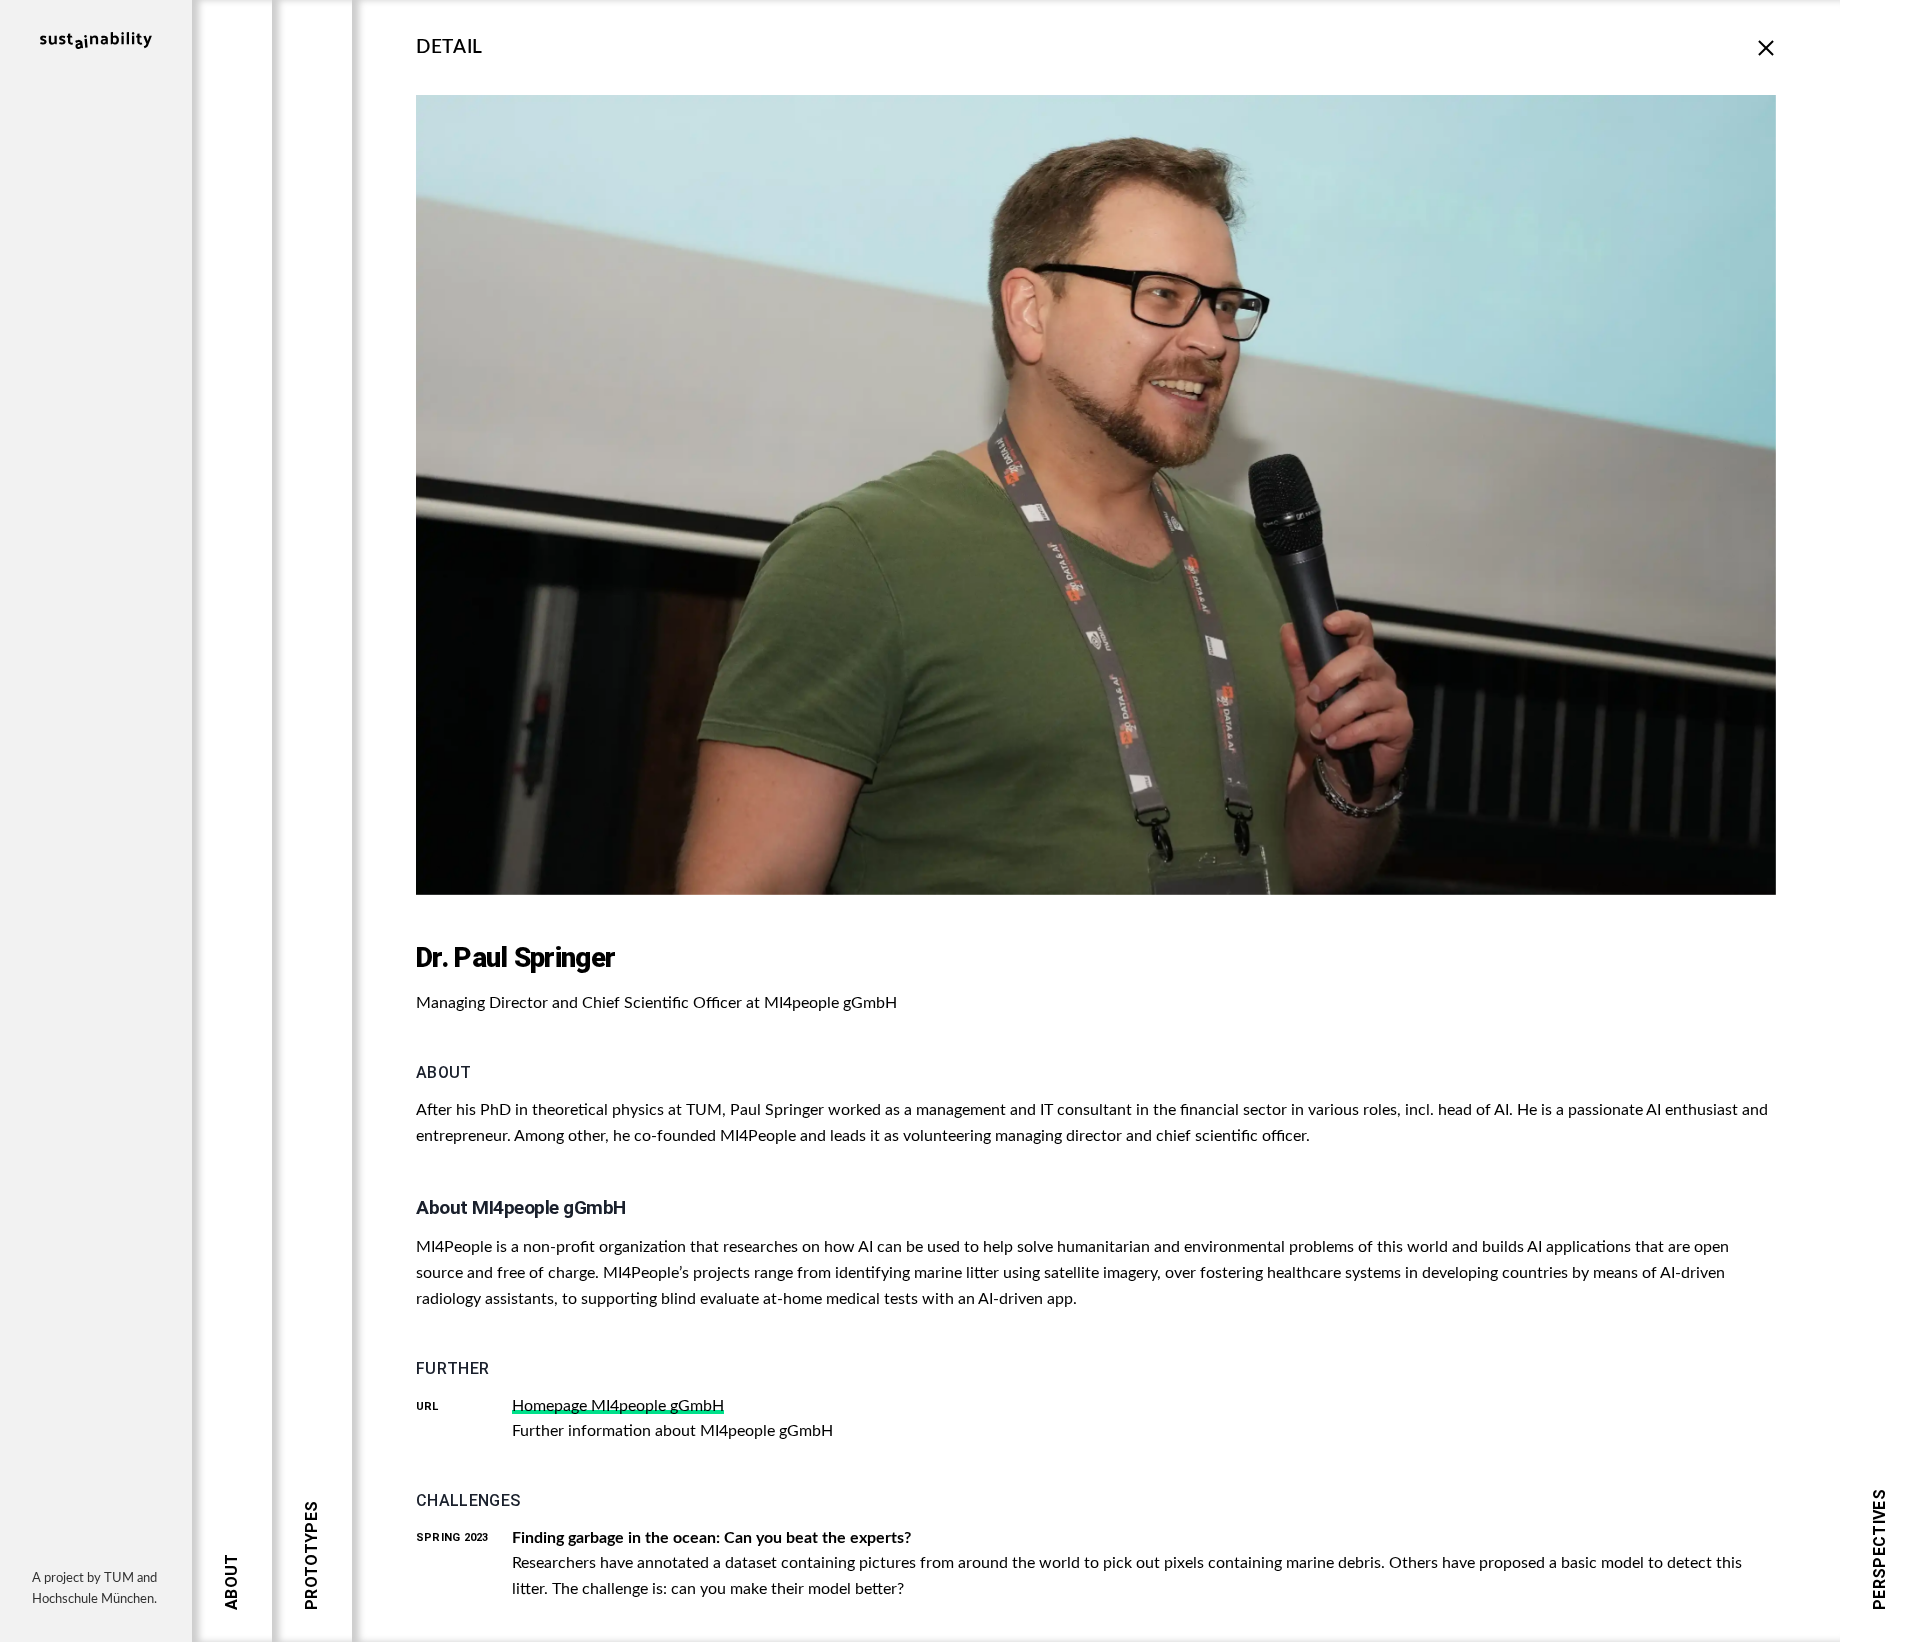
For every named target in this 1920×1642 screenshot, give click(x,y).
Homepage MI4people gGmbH (618, 1406)
